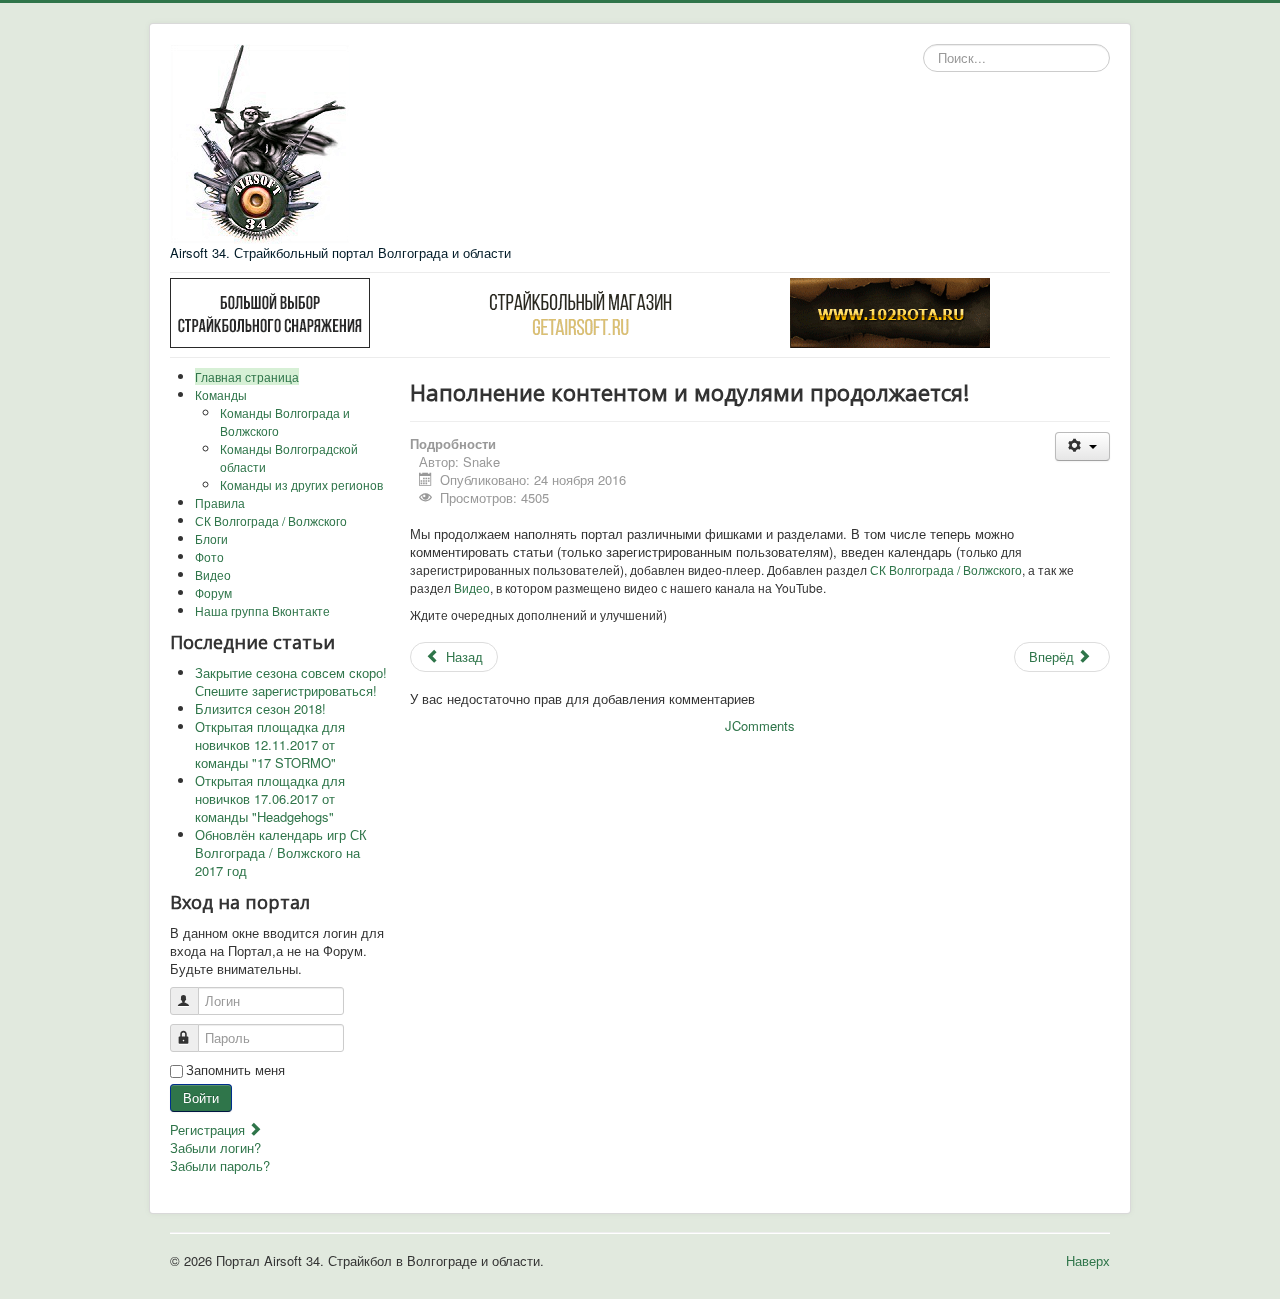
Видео (213, 574)
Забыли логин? (215, 1147)
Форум (213, 592)
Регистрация (209, 1129)
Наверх (1088, 1260)
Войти (201, 1097)
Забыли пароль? (220, 1165)
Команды (221, 394)
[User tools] (1082, 446)
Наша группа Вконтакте (262, 610)
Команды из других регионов (301, 484)
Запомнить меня (235, 1070)
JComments (760, 725)
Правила (220, 502)
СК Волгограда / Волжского (271, 520)
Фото (209, 556)
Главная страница (247, 376)
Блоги (211, 538)
